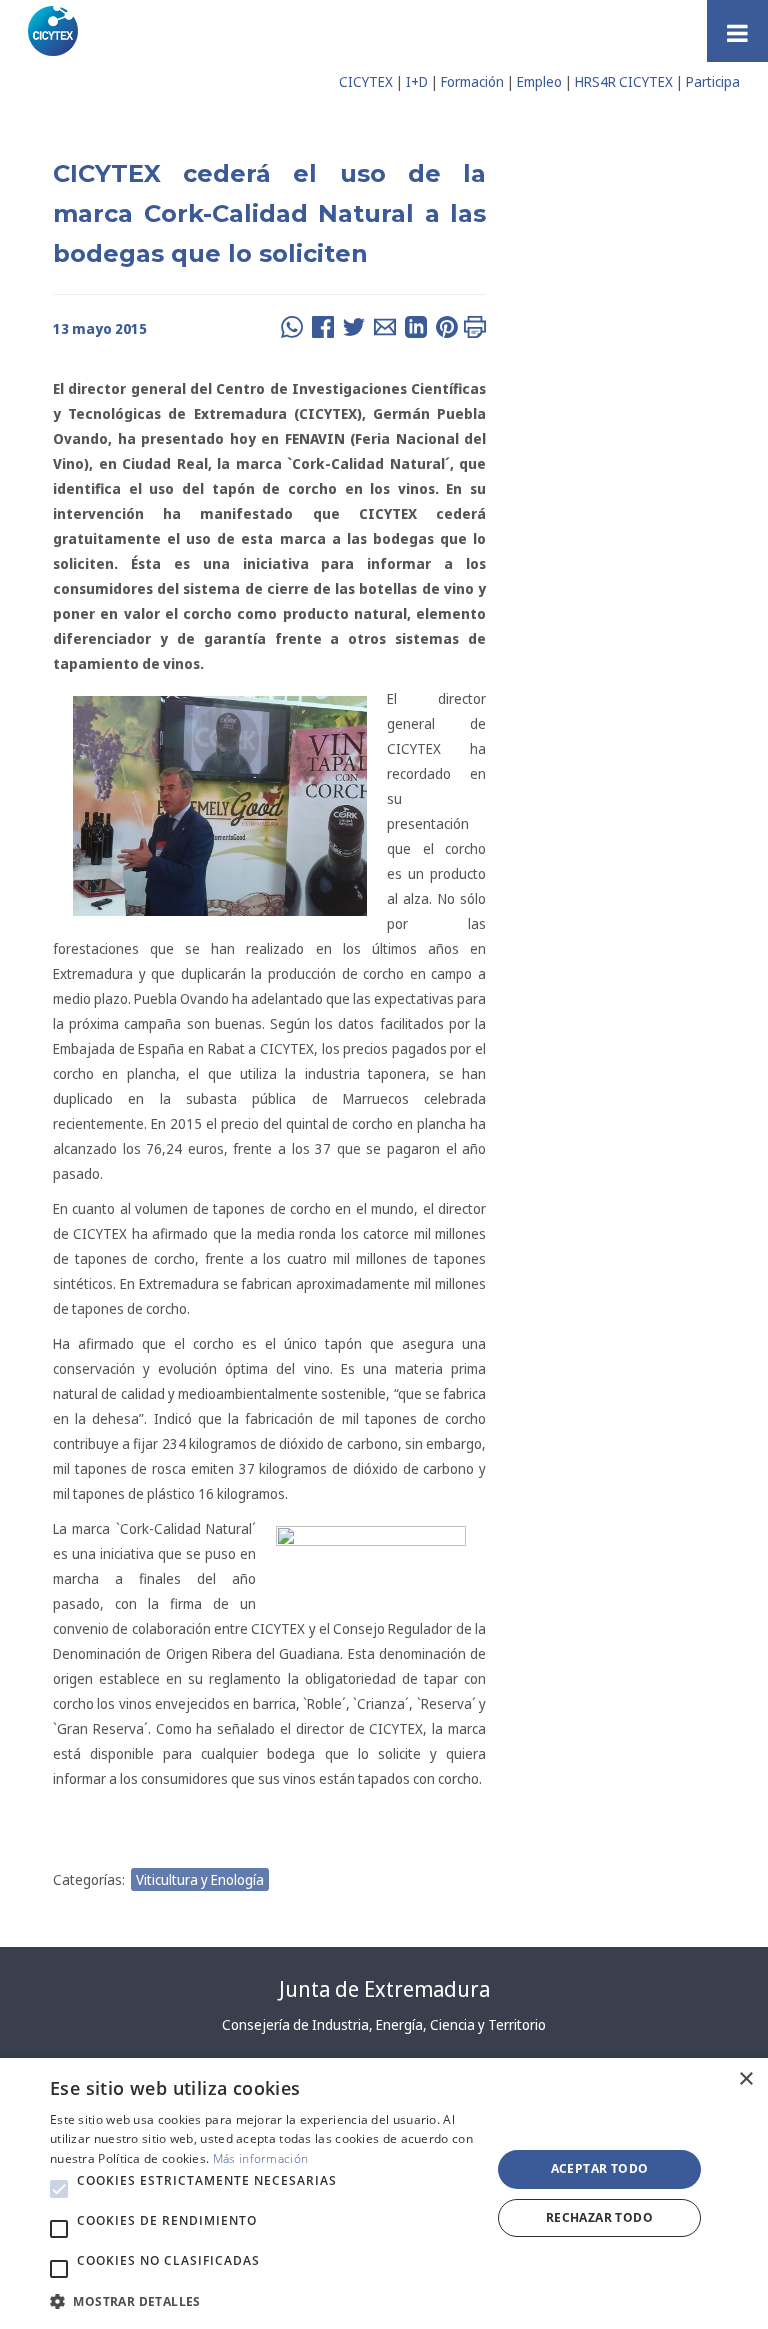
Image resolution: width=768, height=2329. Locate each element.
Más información (261, 2158)
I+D (417, 81)
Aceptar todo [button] (600, 2168)
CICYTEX (366, 81)
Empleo (539, 81)
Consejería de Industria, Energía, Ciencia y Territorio (384, 2024)
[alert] (384, 2193)
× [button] (745, 2079)
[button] (59, 2189)
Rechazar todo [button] (599, 2217)
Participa (713, 81)
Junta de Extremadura (384, 1989)
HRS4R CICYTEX (624, 81)
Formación (472, 81)
